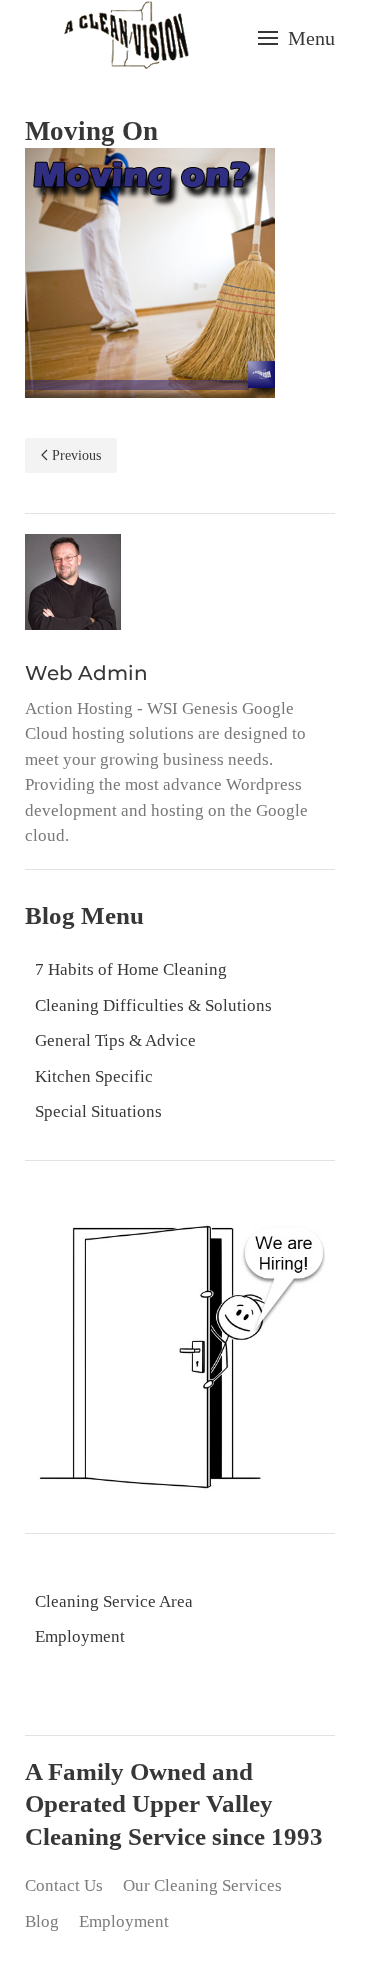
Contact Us (64, 1885)
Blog (42, 1921)
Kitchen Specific (94, 1076)
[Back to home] (126, 37)
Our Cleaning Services (202, 1885)
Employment (80, 1636)
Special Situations (98, 1111)
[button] (296, 38)
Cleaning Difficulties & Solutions (153, 1005)
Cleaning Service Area (114, 1601)
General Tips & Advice (115, 1040)
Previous (76, 455)
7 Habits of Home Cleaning (131, 969)
